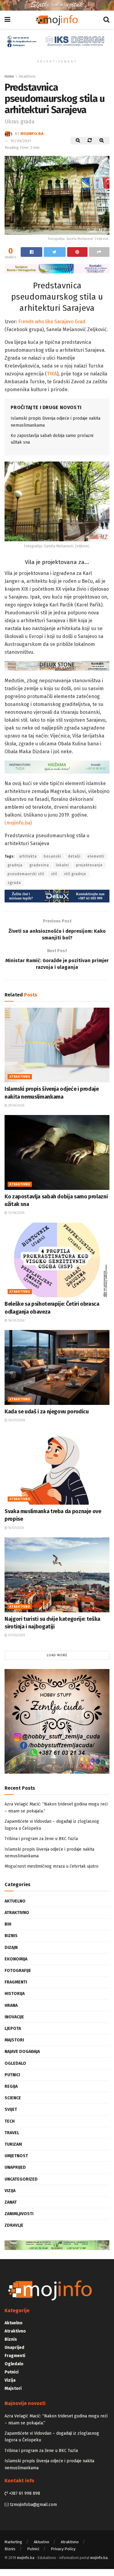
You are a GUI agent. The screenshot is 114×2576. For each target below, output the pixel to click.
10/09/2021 (21, 141)
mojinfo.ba (32, 134)
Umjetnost (16, 2156)
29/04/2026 (16, 1106)
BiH (8, 1924)
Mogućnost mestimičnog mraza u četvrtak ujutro (52, 1866)
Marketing (13, 2542)
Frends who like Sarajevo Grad (52, 322)
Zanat (11, 2202)
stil (54, 874)
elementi (96, 856)
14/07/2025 (16, 1528)
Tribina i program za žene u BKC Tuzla (41, 1839)
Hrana (11, 2005)
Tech (10, 2121)
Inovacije (14, 2017)
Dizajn (11, 1948)
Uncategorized (21, 2179)
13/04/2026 (16, 1213)
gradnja (15, 865)
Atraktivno (27, 76)
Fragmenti (16, 1982)
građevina (39, 865)
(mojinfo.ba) (18, 823)
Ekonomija (16, 1959)
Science (13, 2098)
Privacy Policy (63, 2549)
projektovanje (89, 865)
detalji (74, 856)
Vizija (10, 2191)
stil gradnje (75, 874)
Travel (12, 2133)
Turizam (13, 2144)
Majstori (14, 2040)
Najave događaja (22, 2052)
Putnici (12, 2075)
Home (9, 76)
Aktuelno (15, 1901)
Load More (57, 1655)
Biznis (11, 1936)
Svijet (11, 2109)
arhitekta (28, 856)
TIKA (52, 374)
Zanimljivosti (19, 2214)
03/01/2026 (16, 1420)
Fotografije (18, 1971)
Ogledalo (15, 2063)
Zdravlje (14, 2225)
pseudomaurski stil (26, 874)
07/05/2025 (16, 1635)
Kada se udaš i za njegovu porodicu (47, 1412)
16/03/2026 (16, 1321)
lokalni (62, 865)
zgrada (14, 883)
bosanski (52, 856)
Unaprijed (15, 2167)
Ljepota (13, 2029)
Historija (15, 1994)
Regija (11, 2086)
